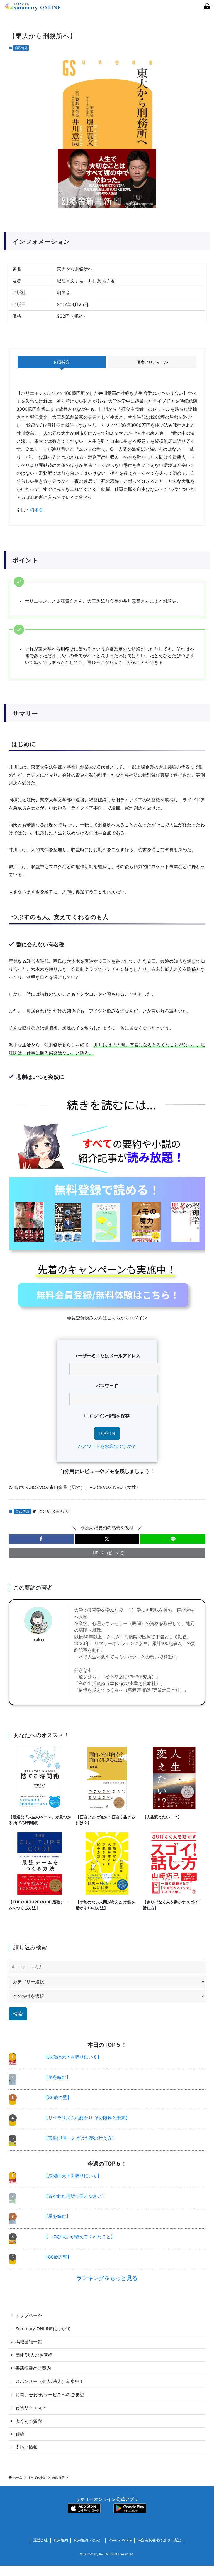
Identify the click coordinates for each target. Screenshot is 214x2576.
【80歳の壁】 (58, 2097)
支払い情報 (26, 2447)
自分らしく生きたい (54, 1511)
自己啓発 (21, 48)
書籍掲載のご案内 (33, 2368)
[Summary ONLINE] (33, 7)
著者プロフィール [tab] (152, 362)
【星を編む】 (57, 2077)
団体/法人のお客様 (34, 2355)
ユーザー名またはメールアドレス (107, 1356)
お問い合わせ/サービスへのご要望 (50, 2395)
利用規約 (61, 2540)
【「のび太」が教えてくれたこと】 (79, 2237)
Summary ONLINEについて (43, 2329)
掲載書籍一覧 (29, 2342)
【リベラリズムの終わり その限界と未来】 (87, 2118)
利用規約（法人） (88, 2540)
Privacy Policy (120, 2540)
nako (38, 1640)
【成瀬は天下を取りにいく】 (73, 2057)
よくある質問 (29, 2421)
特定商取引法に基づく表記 (159, 2540)
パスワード (107, 1386)
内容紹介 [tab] (62, 362)
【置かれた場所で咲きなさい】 (75, 2196)
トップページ (29, 2315)
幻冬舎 (37, 510)
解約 (20, 2434)
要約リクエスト (31, 2408)
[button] (41, 1539)
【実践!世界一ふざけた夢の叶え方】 (80, 2138)
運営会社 (40, 2540)
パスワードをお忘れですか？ (107, 1446)
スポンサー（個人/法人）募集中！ (50, 2381)
